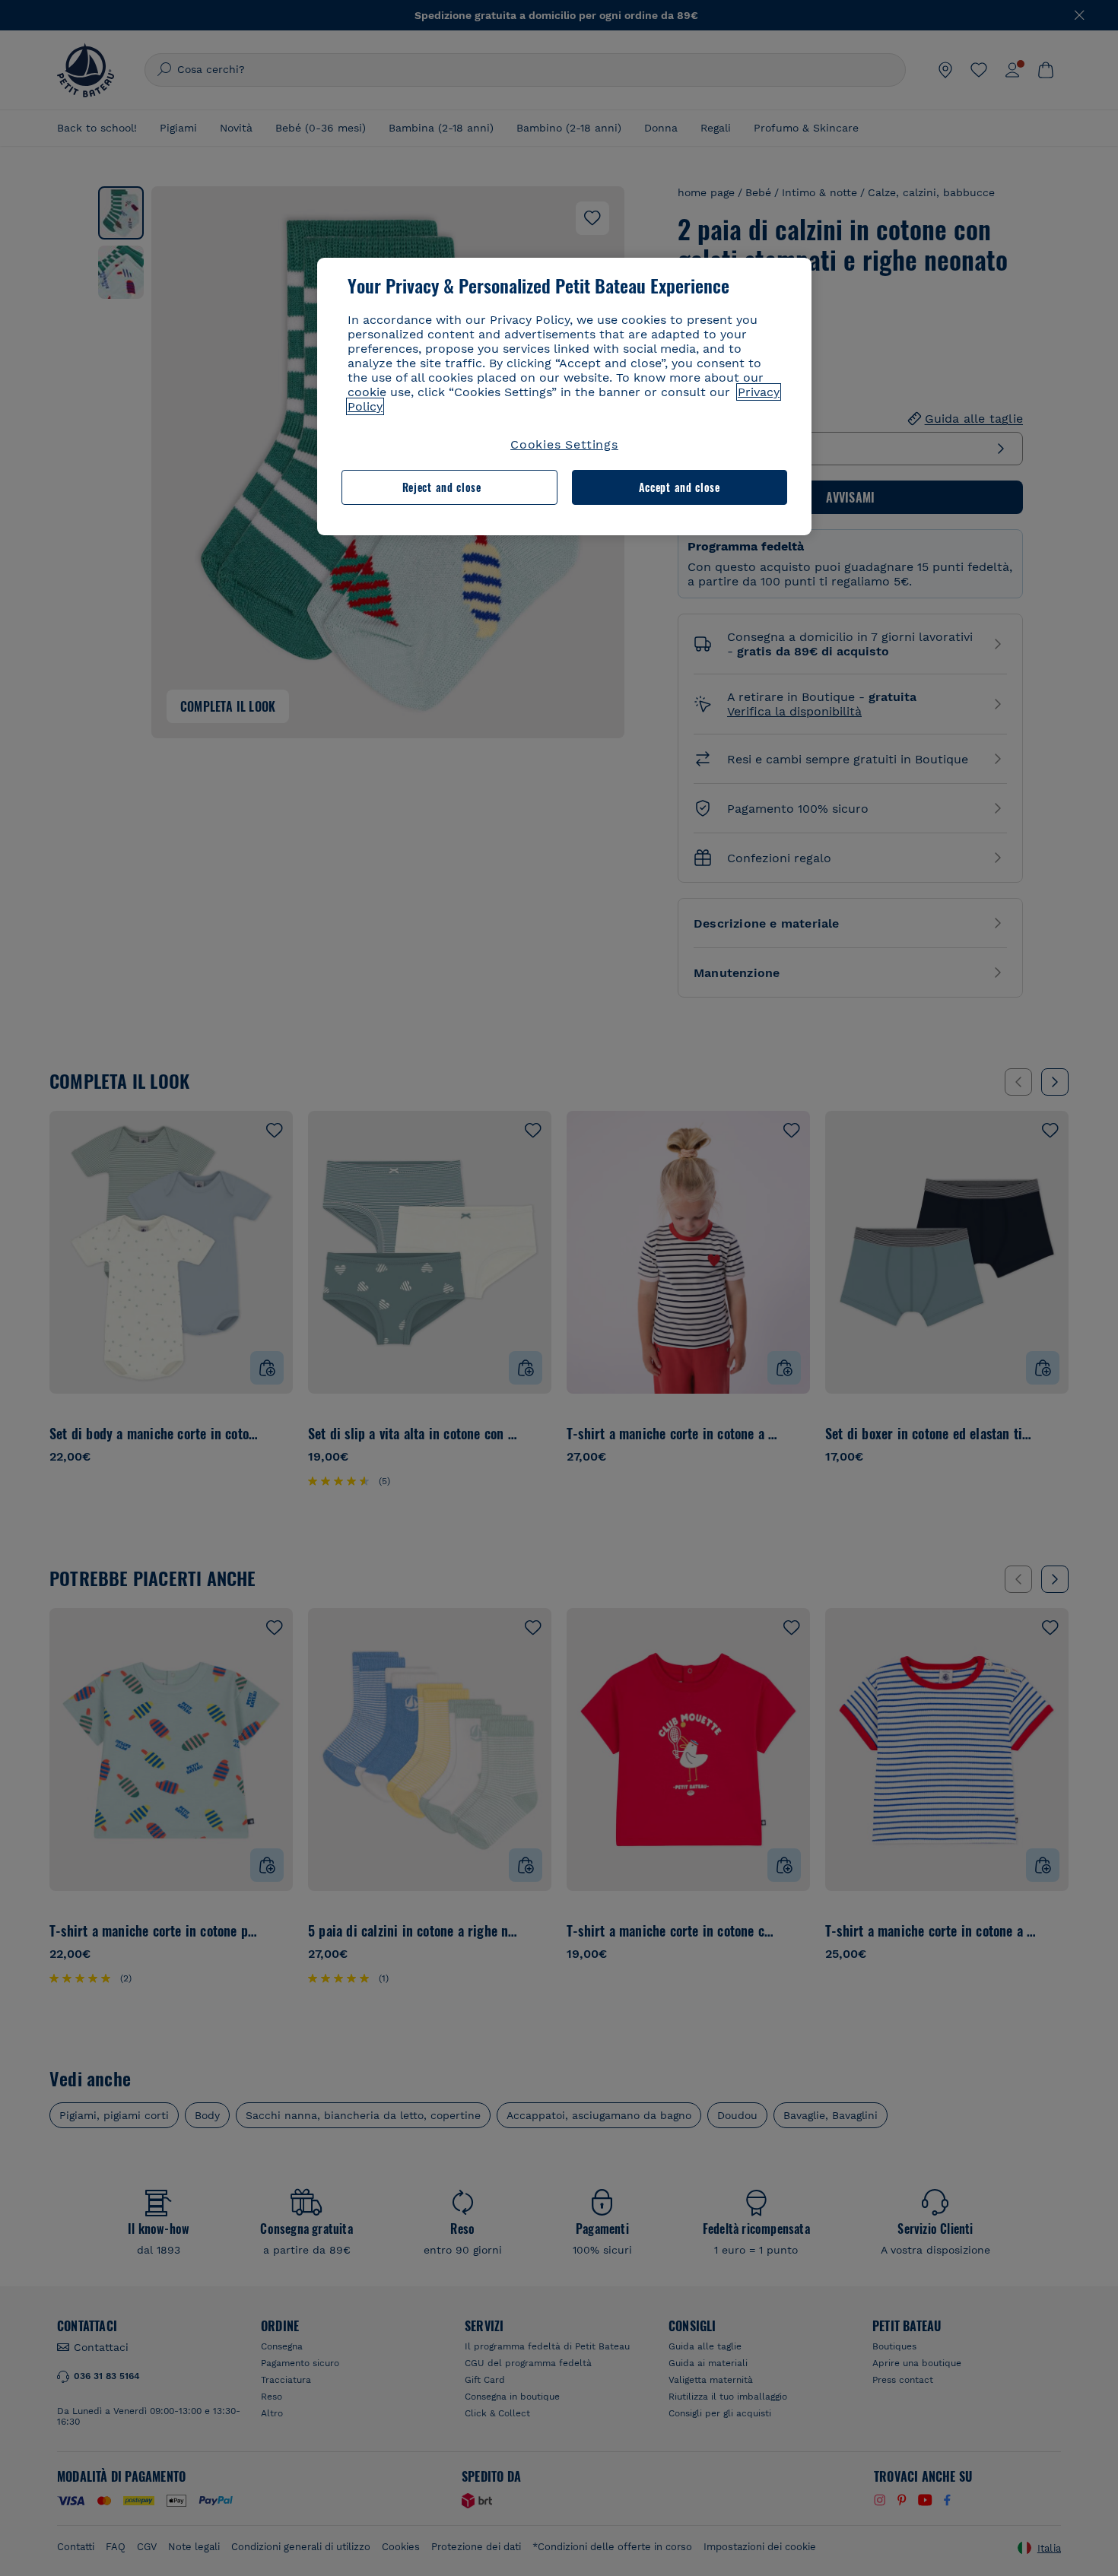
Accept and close (680, 487)
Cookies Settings (564, 444)
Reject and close (442, 487)
